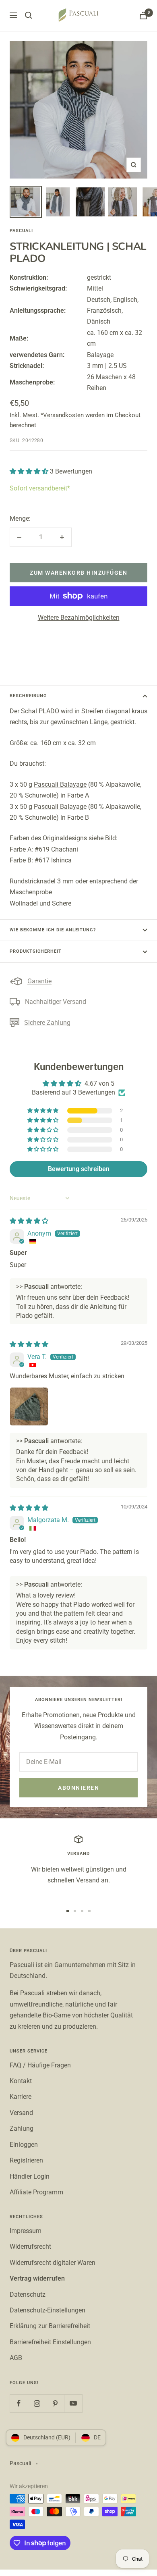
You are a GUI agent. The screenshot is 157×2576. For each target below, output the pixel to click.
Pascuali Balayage (60, 784)
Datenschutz (28, 2295)
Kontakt (21, 2081)
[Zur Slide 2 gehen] (75, 1911)
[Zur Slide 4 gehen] (89, 1911)
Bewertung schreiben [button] (79, 1169)
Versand (21, 2113)
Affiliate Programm (36, 2192)
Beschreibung (28, 696)
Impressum (26, 2231)
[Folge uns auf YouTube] (73, 2403)
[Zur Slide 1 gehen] (68, 1911)
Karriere (21, 2097)
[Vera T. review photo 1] (29, 1406)
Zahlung (22, 2128)
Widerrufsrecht (30, 2247)
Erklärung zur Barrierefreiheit (50, 2326)
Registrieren (26, 2160)
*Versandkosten (62, 415)
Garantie (39, 981)
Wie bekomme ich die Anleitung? (53, 930)
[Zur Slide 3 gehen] (82, 1911)
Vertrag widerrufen (37, 2278)
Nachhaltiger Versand (56, 1002)
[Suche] (29, 15)
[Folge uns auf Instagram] (37, 2403)
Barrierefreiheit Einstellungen (50, 2342)
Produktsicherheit (36, 951)
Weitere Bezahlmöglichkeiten (79, 618)
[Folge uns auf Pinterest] (55, 2403)
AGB (16, 2358)
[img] (29, 1221)
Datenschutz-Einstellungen (48, 2310)
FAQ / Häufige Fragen (40, 2065)
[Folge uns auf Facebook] (19, 2403)
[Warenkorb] (143, 16)
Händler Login (30, 2176)
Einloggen (24, 2145)
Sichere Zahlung (47, 1023)
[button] (30, 471)
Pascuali (21, 231)
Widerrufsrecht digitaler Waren (53, 2263)
